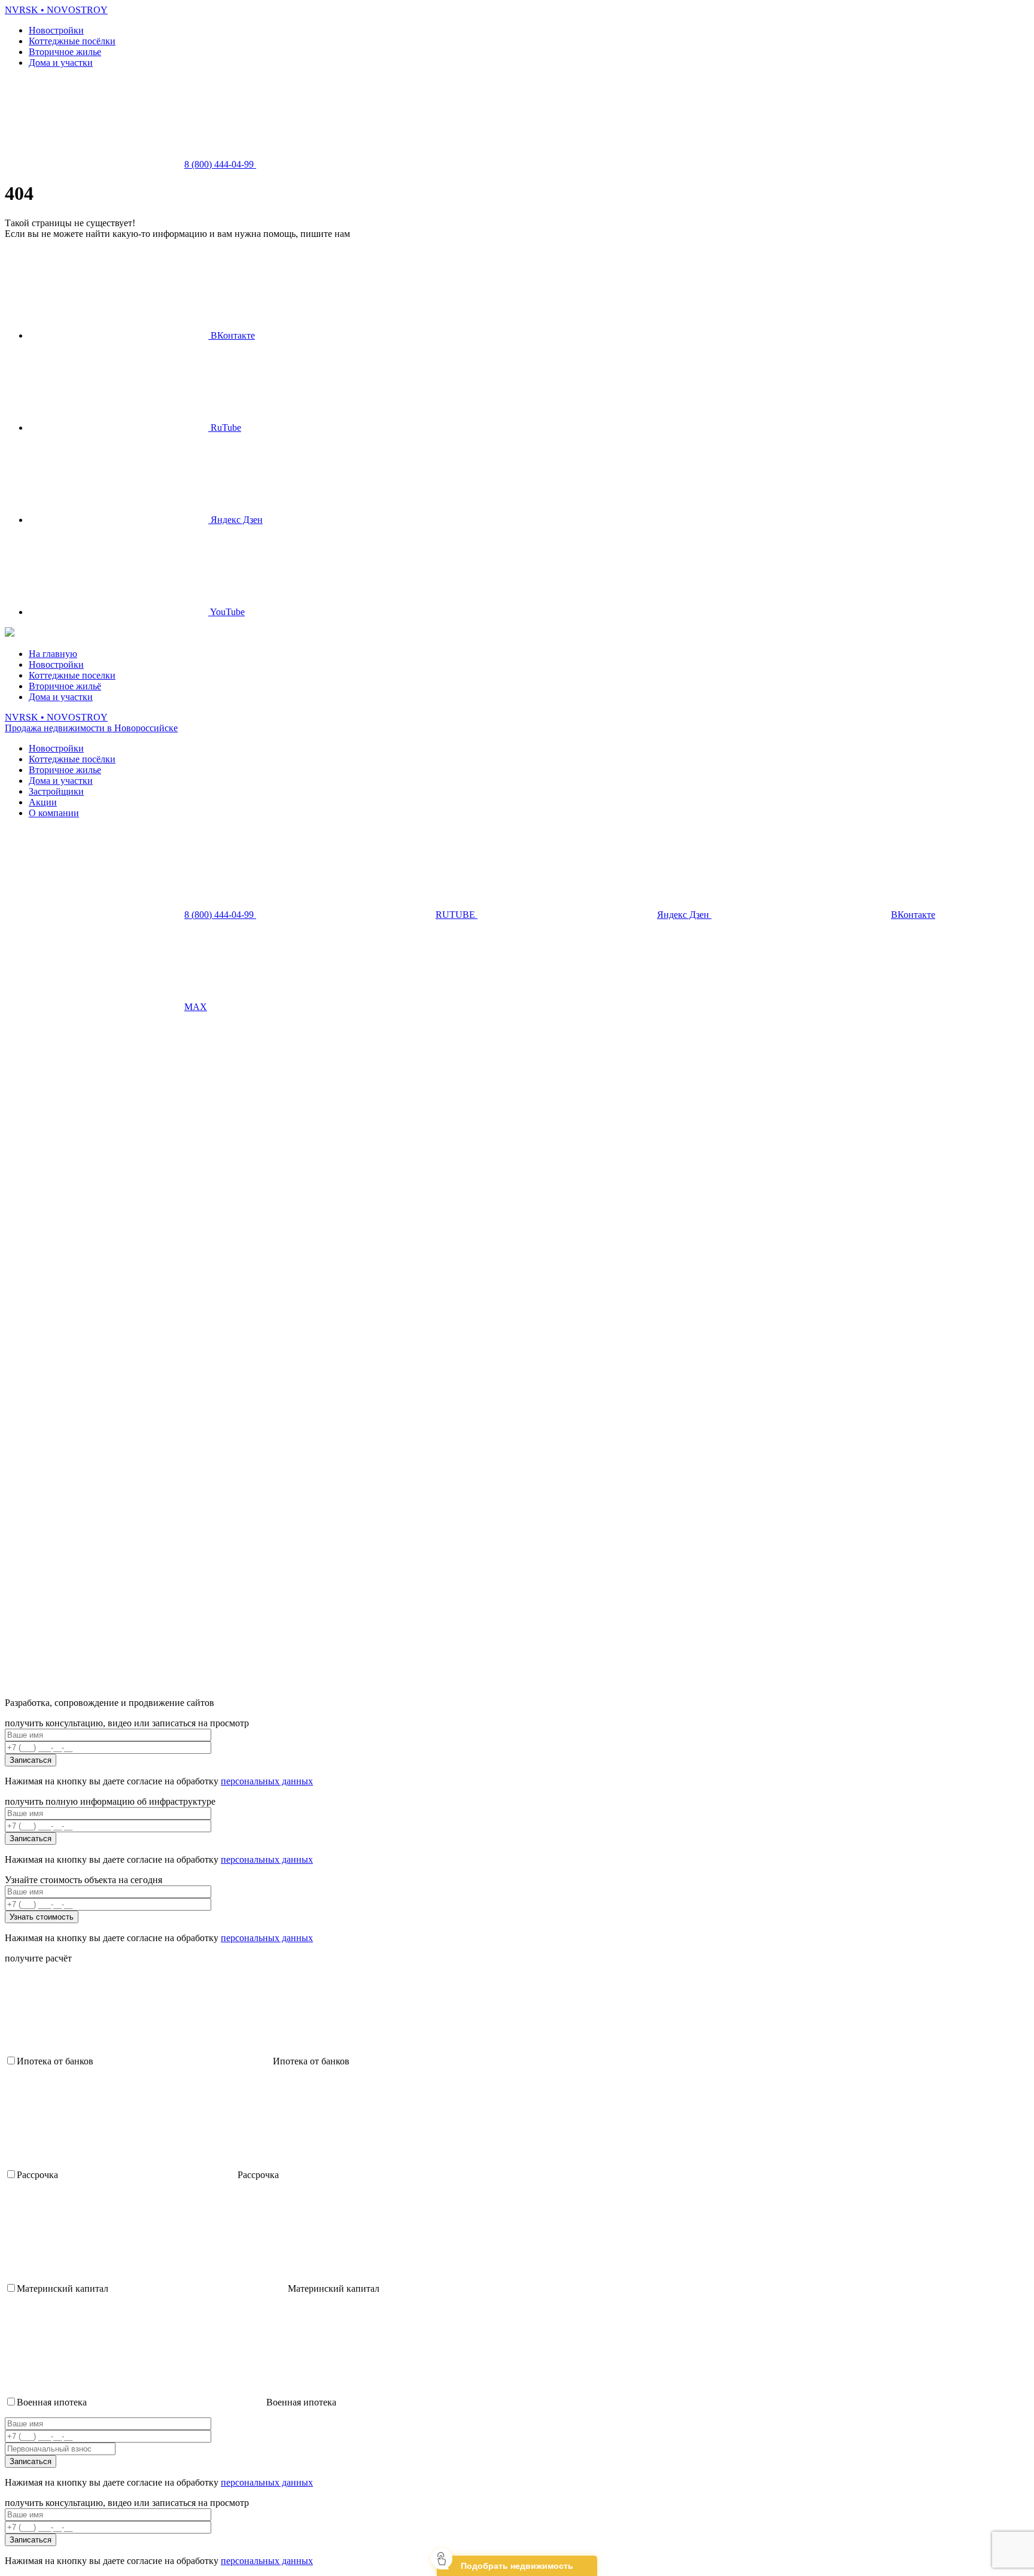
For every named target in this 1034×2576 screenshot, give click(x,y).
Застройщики (56, 791)
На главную (53, 654)
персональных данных (267, 1781)
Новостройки (56, 30)
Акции (43, 802)
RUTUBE (457, 915)
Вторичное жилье (65, 52)
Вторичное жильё (65, 686)
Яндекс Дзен (235, 520)
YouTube (226, 612)
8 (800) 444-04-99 (220, 164)
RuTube (225, 428)
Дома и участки (61, 63)
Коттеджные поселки (72, 675)
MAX (196, 1007)
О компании (54, 813)
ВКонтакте (232, 335)
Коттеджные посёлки (72, 41)
